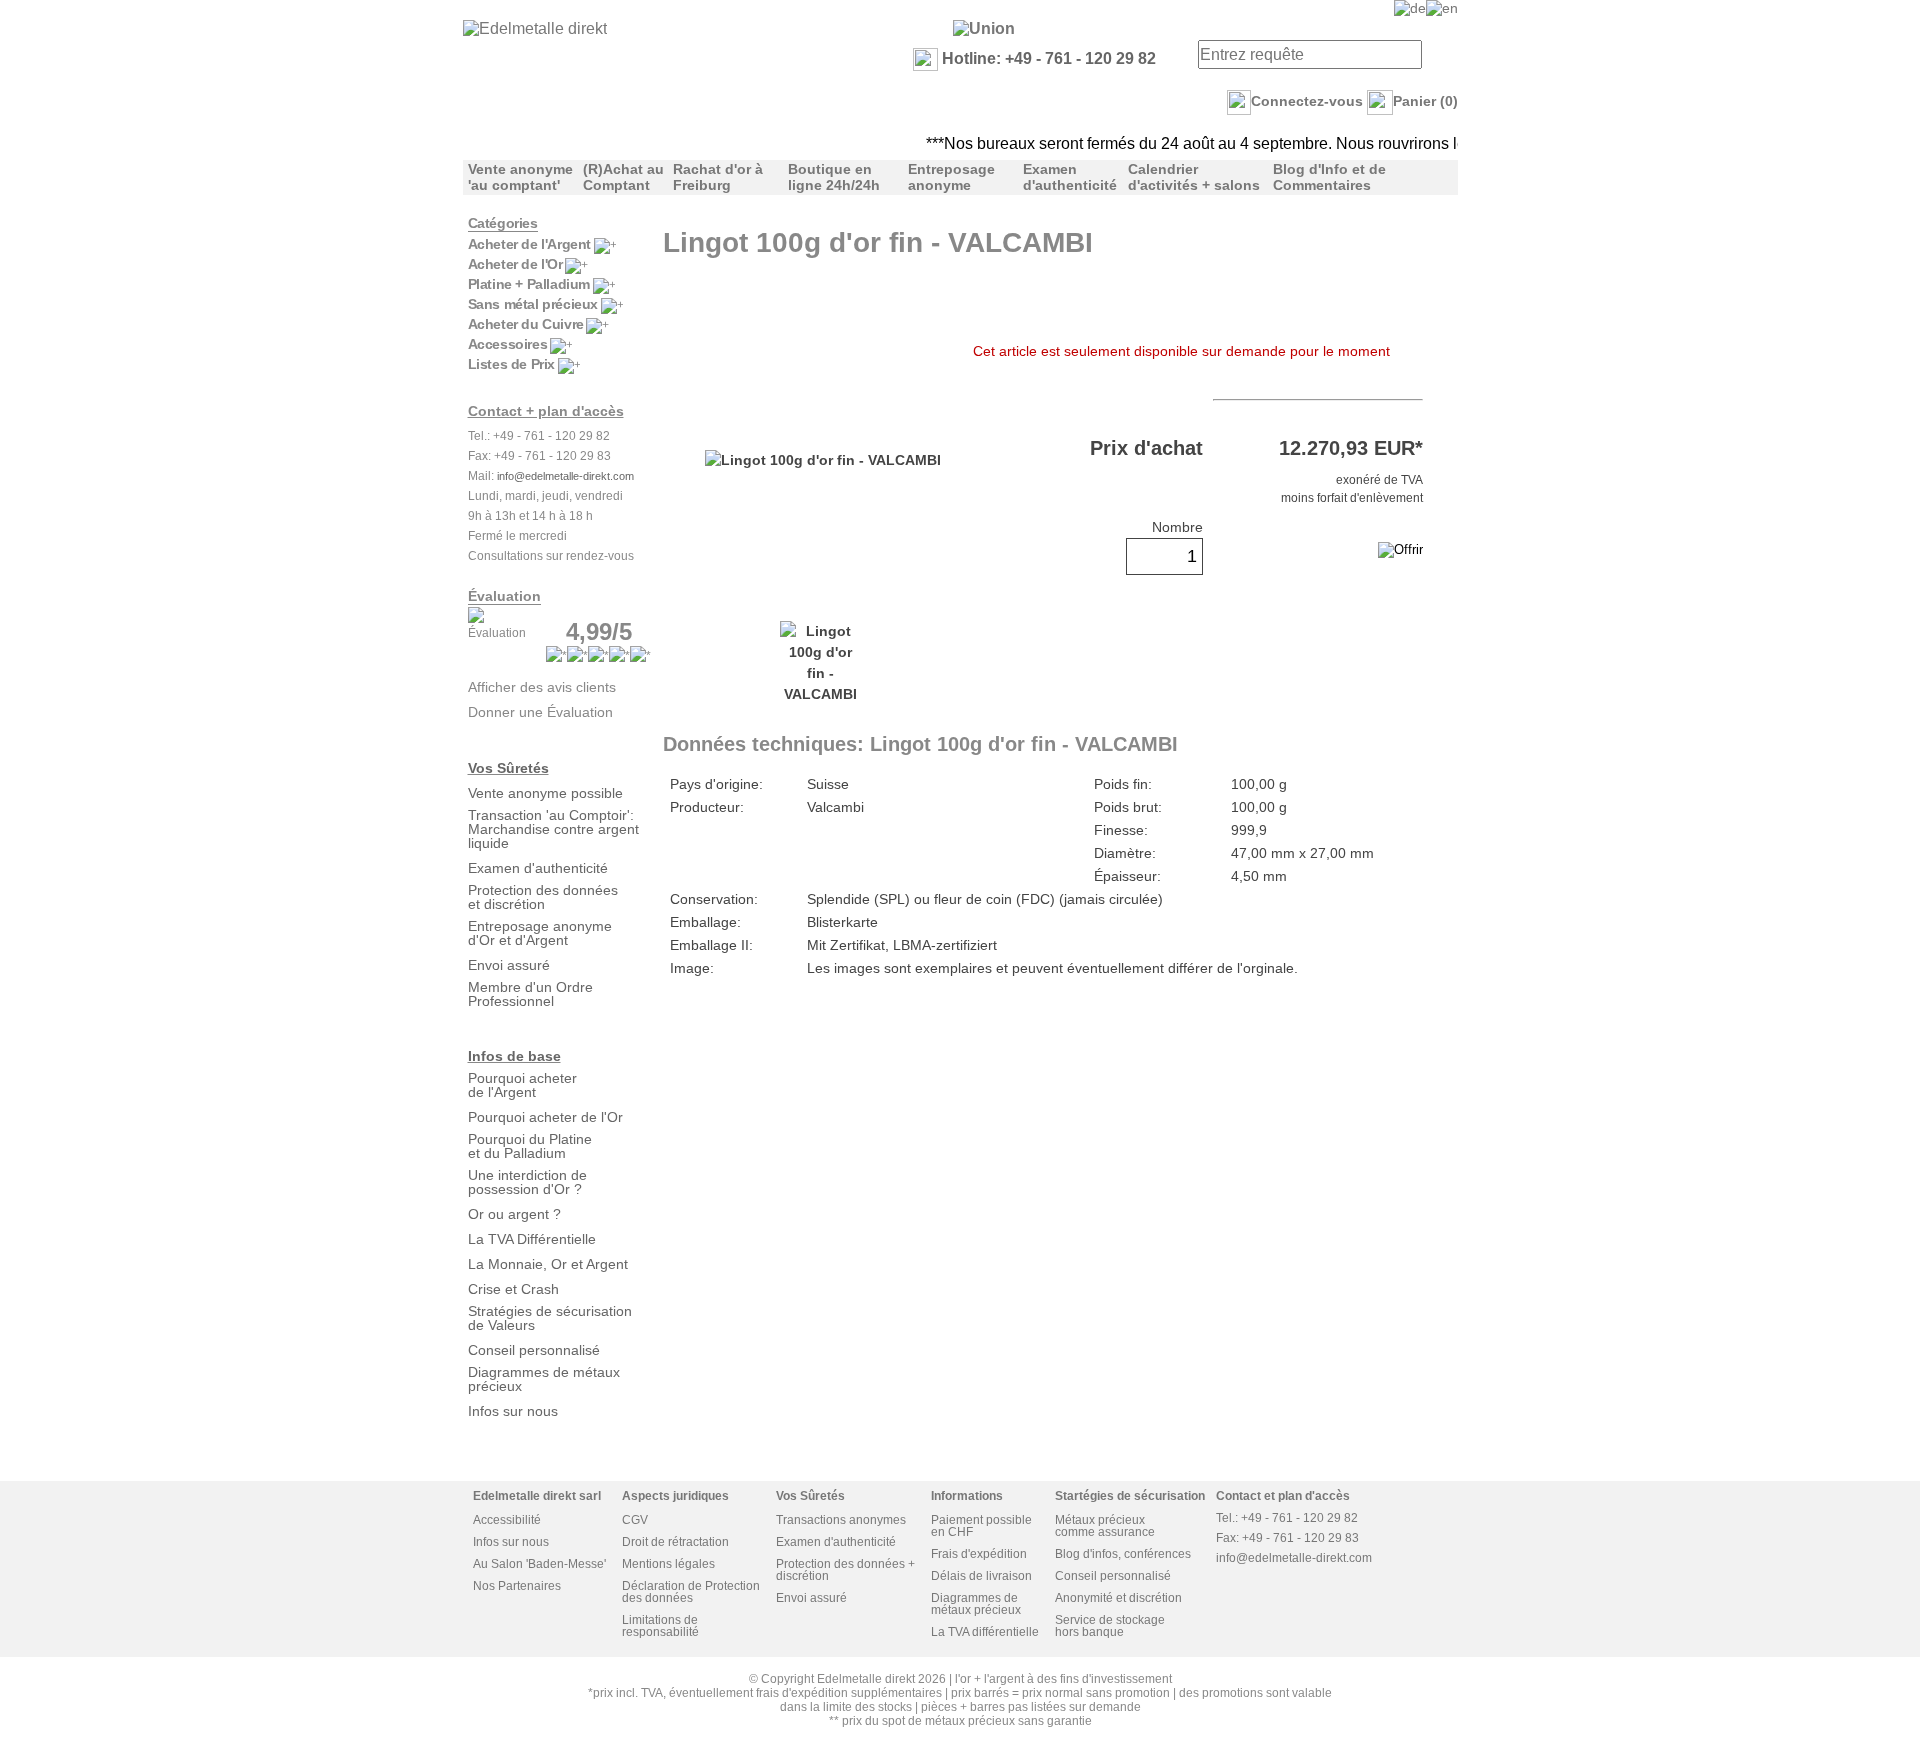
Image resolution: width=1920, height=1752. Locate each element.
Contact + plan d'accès (546, 411)
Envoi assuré (509, 965)
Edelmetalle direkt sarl (537, 1496)
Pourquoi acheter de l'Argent (522, 1085)
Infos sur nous (513, 1411)
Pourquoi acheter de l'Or (545, 1117)
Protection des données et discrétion (543, 897)
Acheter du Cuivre (526, 324)
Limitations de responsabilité (660, 1626)
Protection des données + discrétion (845, 1570)
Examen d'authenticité (1070, 177)
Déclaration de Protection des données (691, 1592)
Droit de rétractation (675, 1542)
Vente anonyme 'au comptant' (520, 177)
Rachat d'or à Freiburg (718, 177)
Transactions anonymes (841, 1520)
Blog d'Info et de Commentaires (1329, 177)
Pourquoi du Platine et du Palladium (530, 1146)
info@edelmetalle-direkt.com (565, 476)
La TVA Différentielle (532, 1239)
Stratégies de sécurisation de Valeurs (550, 1318)
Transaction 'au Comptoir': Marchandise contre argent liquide (553, 829)
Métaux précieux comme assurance (1105, 1526)
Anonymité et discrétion (1118, 1598)
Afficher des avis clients (542, 687)
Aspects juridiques (675, 1496)
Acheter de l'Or (515, 264)
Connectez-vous (1307, 101)
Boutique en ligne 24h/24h (834, 177)
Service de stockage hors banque (1110, 1626)
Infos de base (514, 1056)
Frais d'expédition (979, 1554)
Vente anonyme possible (545, 793)
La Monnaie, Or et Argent (548, 1264)
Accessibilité (507, 1520)
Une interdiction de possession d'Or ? (527, 1182)
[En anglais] (1442, 8)
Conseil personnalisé (534, 1350)
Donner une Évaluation (540, 712)
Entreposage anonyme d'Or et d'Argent (540, 933)
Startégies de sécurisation (1130, 1496)
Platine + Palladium (529, 284)
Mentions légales (668, 1564)
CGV (635, 1520)
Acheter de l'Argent (529, 244)
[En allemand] (1410, 8)
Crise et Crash (513, 1289)
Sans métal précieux (533, 304)
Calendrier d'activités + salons (1194, 177)
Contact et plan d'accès (1283, 1496)
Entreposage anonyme (951, 177)
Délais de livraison (981, 1576)
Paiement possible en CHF (981, 1526)
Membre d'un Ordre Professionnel (530, 994)
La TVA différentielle (985, 1632)
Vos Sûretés (508, 768)
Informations (967, 1496)
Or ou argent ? (514, 1214)
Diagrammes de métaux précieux (544, 1379)
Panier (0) (1425, 101)
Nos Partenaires (517, 1586)
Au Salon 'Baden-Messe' (539, 1564)
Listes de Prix (511, 364)
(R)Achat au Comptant (623, 177)
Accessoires (508, 344)
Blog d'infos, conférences (1123, 1554)
